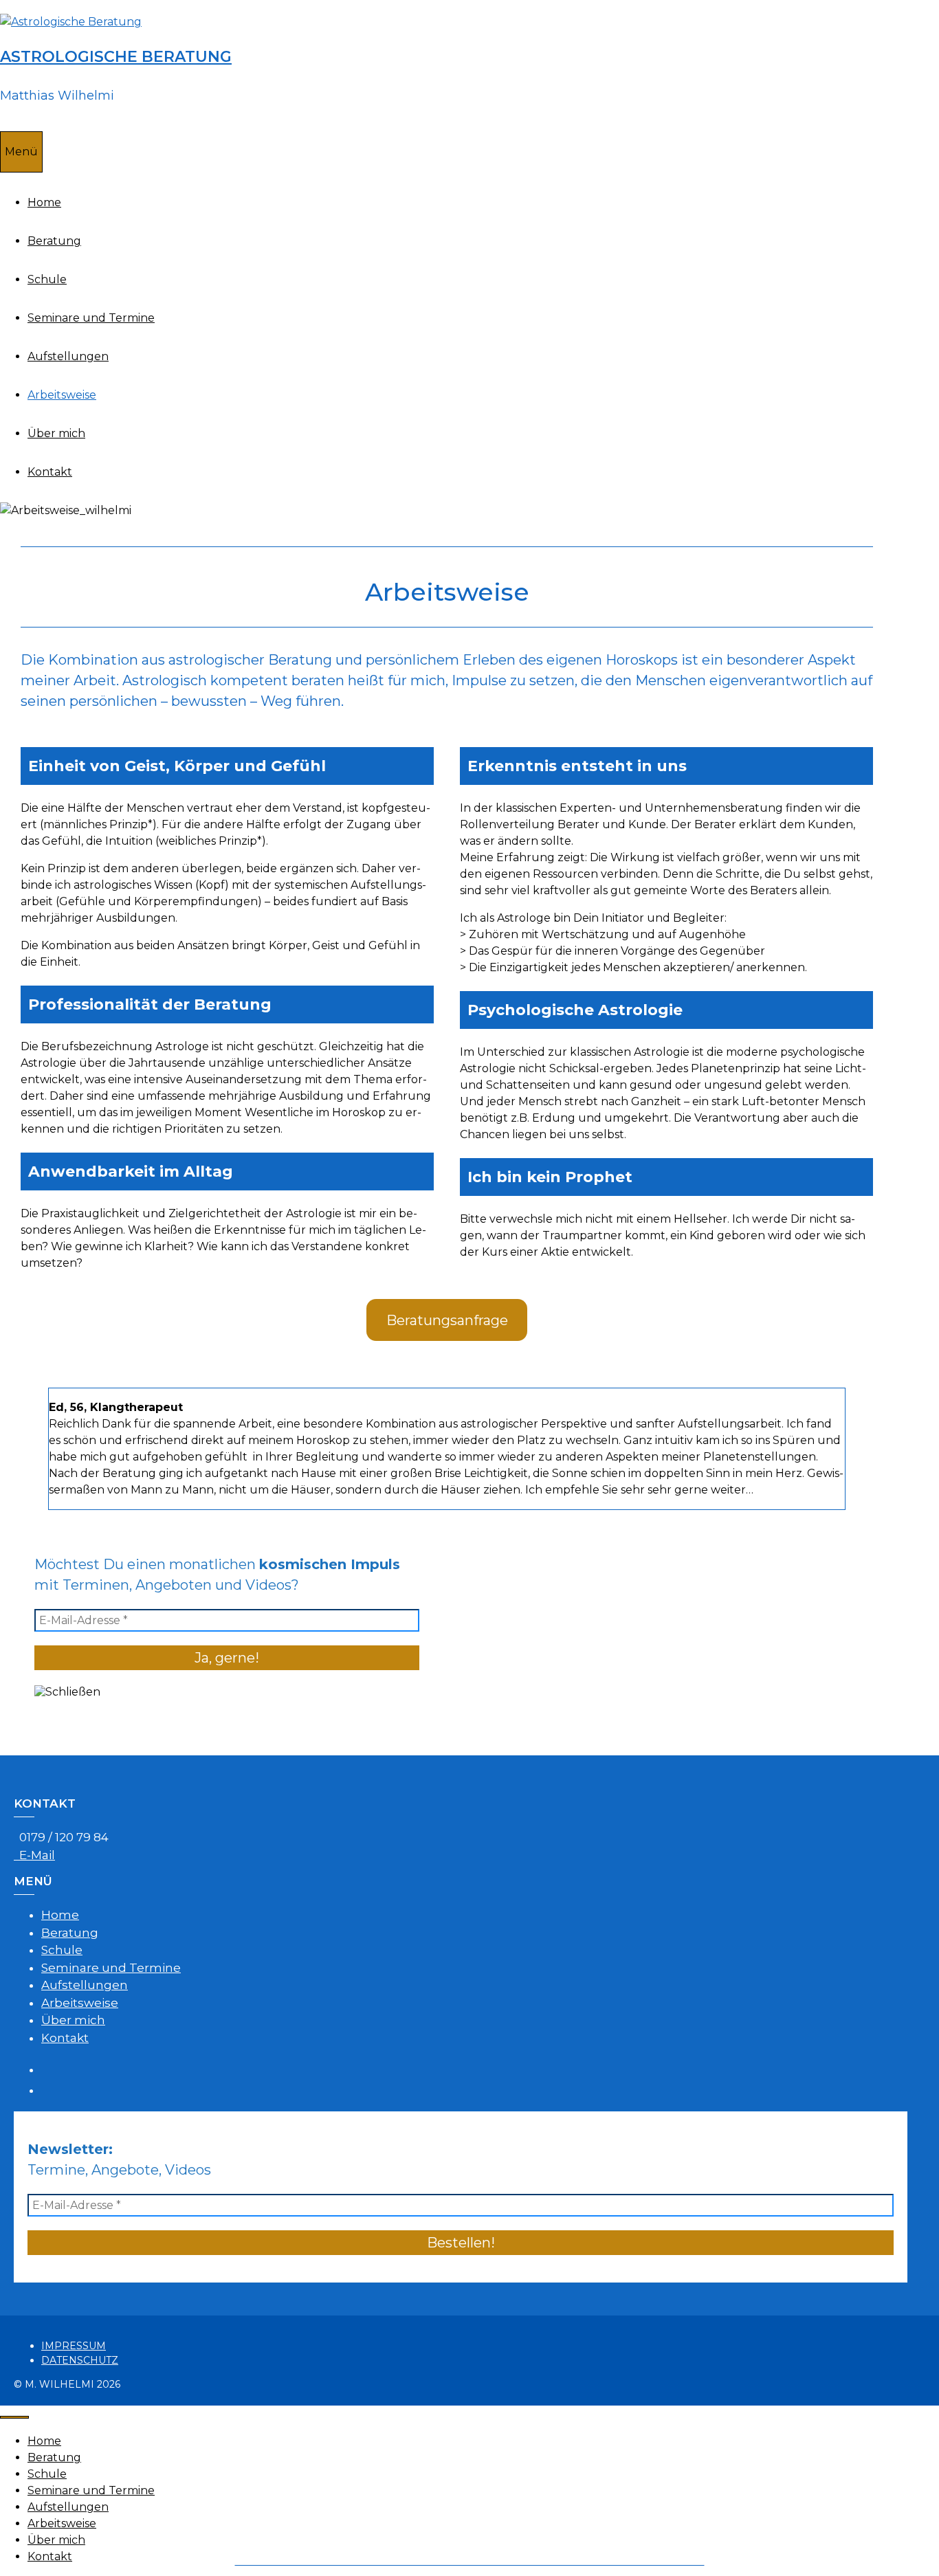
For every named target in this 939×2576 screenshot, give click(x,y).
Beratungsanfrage (447, 1320)
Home (44, 202)
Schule (47, 279)
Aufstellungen (68, 356)
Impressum (74, 2346)
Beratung (54, 241)
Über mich (56, 433)
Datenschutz (80, 2360)
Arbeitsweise (62, 395)
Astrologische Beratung (116, 57)
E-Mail (34, 1855)
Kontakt (50, 472)
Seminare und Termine (91, 318)
